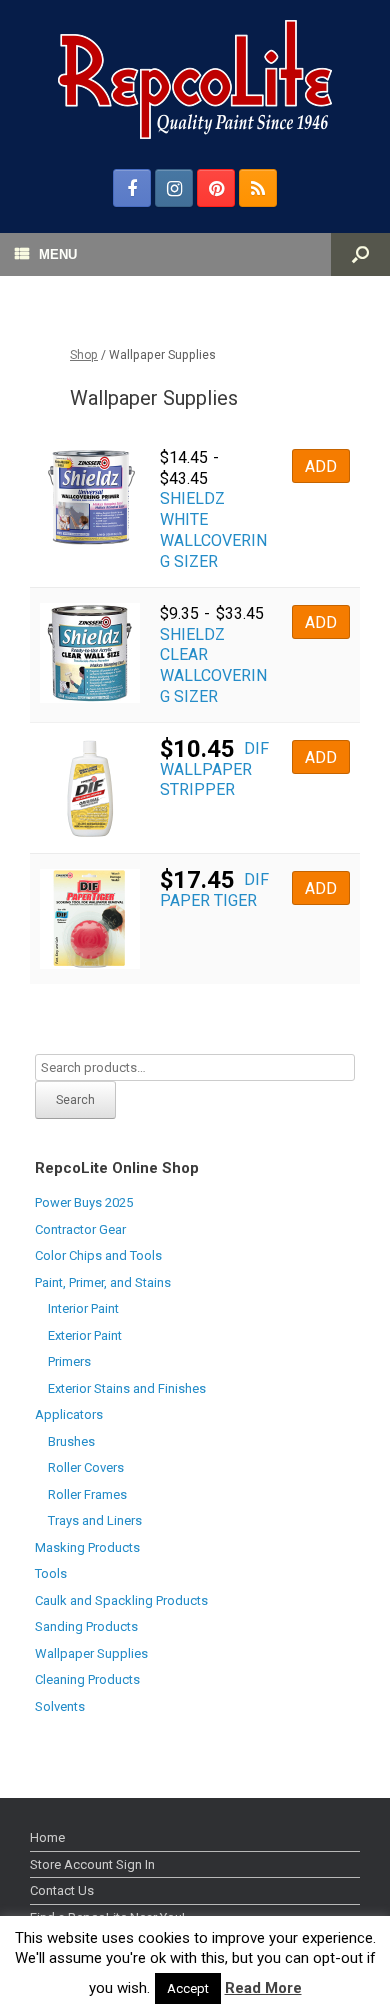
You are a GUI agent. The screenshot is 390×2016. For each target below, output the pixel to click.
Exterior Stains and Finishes (127, 1388)
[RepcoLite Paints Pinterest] (216, 188)
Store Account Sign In (92, 1864)
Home (47, 1837)
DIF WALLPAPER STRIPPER (214, 769)
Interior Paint (83, 1308)
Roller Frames (87, 1494)
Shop (84, 355)
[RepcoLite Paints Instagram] (174, 188)
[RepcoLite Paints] (195, 79)
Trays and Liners (95, 1520)
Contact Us (62, 1890)
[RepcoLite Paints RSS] (258, 188)
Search (75, 1100)
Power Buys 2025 (84, 1202)
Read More (263, 1988)
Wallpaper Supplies (91, 1653)
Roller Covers (86, 1467)
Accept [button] (188, 1988)
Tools (51, 1573)
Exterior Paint (85, 1335)
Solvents (60, 1706)
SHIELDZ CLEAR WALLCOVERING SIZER (213, 665)
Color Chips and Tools (98, 1255)
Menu (58, 254)
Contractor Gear (80, 1229)
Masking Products (87, 1547)
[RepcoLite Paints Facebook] (132, 188)
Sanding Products (86, 1626)
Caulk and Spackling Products (121, 1600)
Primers (69, 1361)
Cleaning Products (87, 1679)
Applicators (69, 1414)
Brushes (71, 1441)
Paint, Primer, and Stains (103, 1282)
